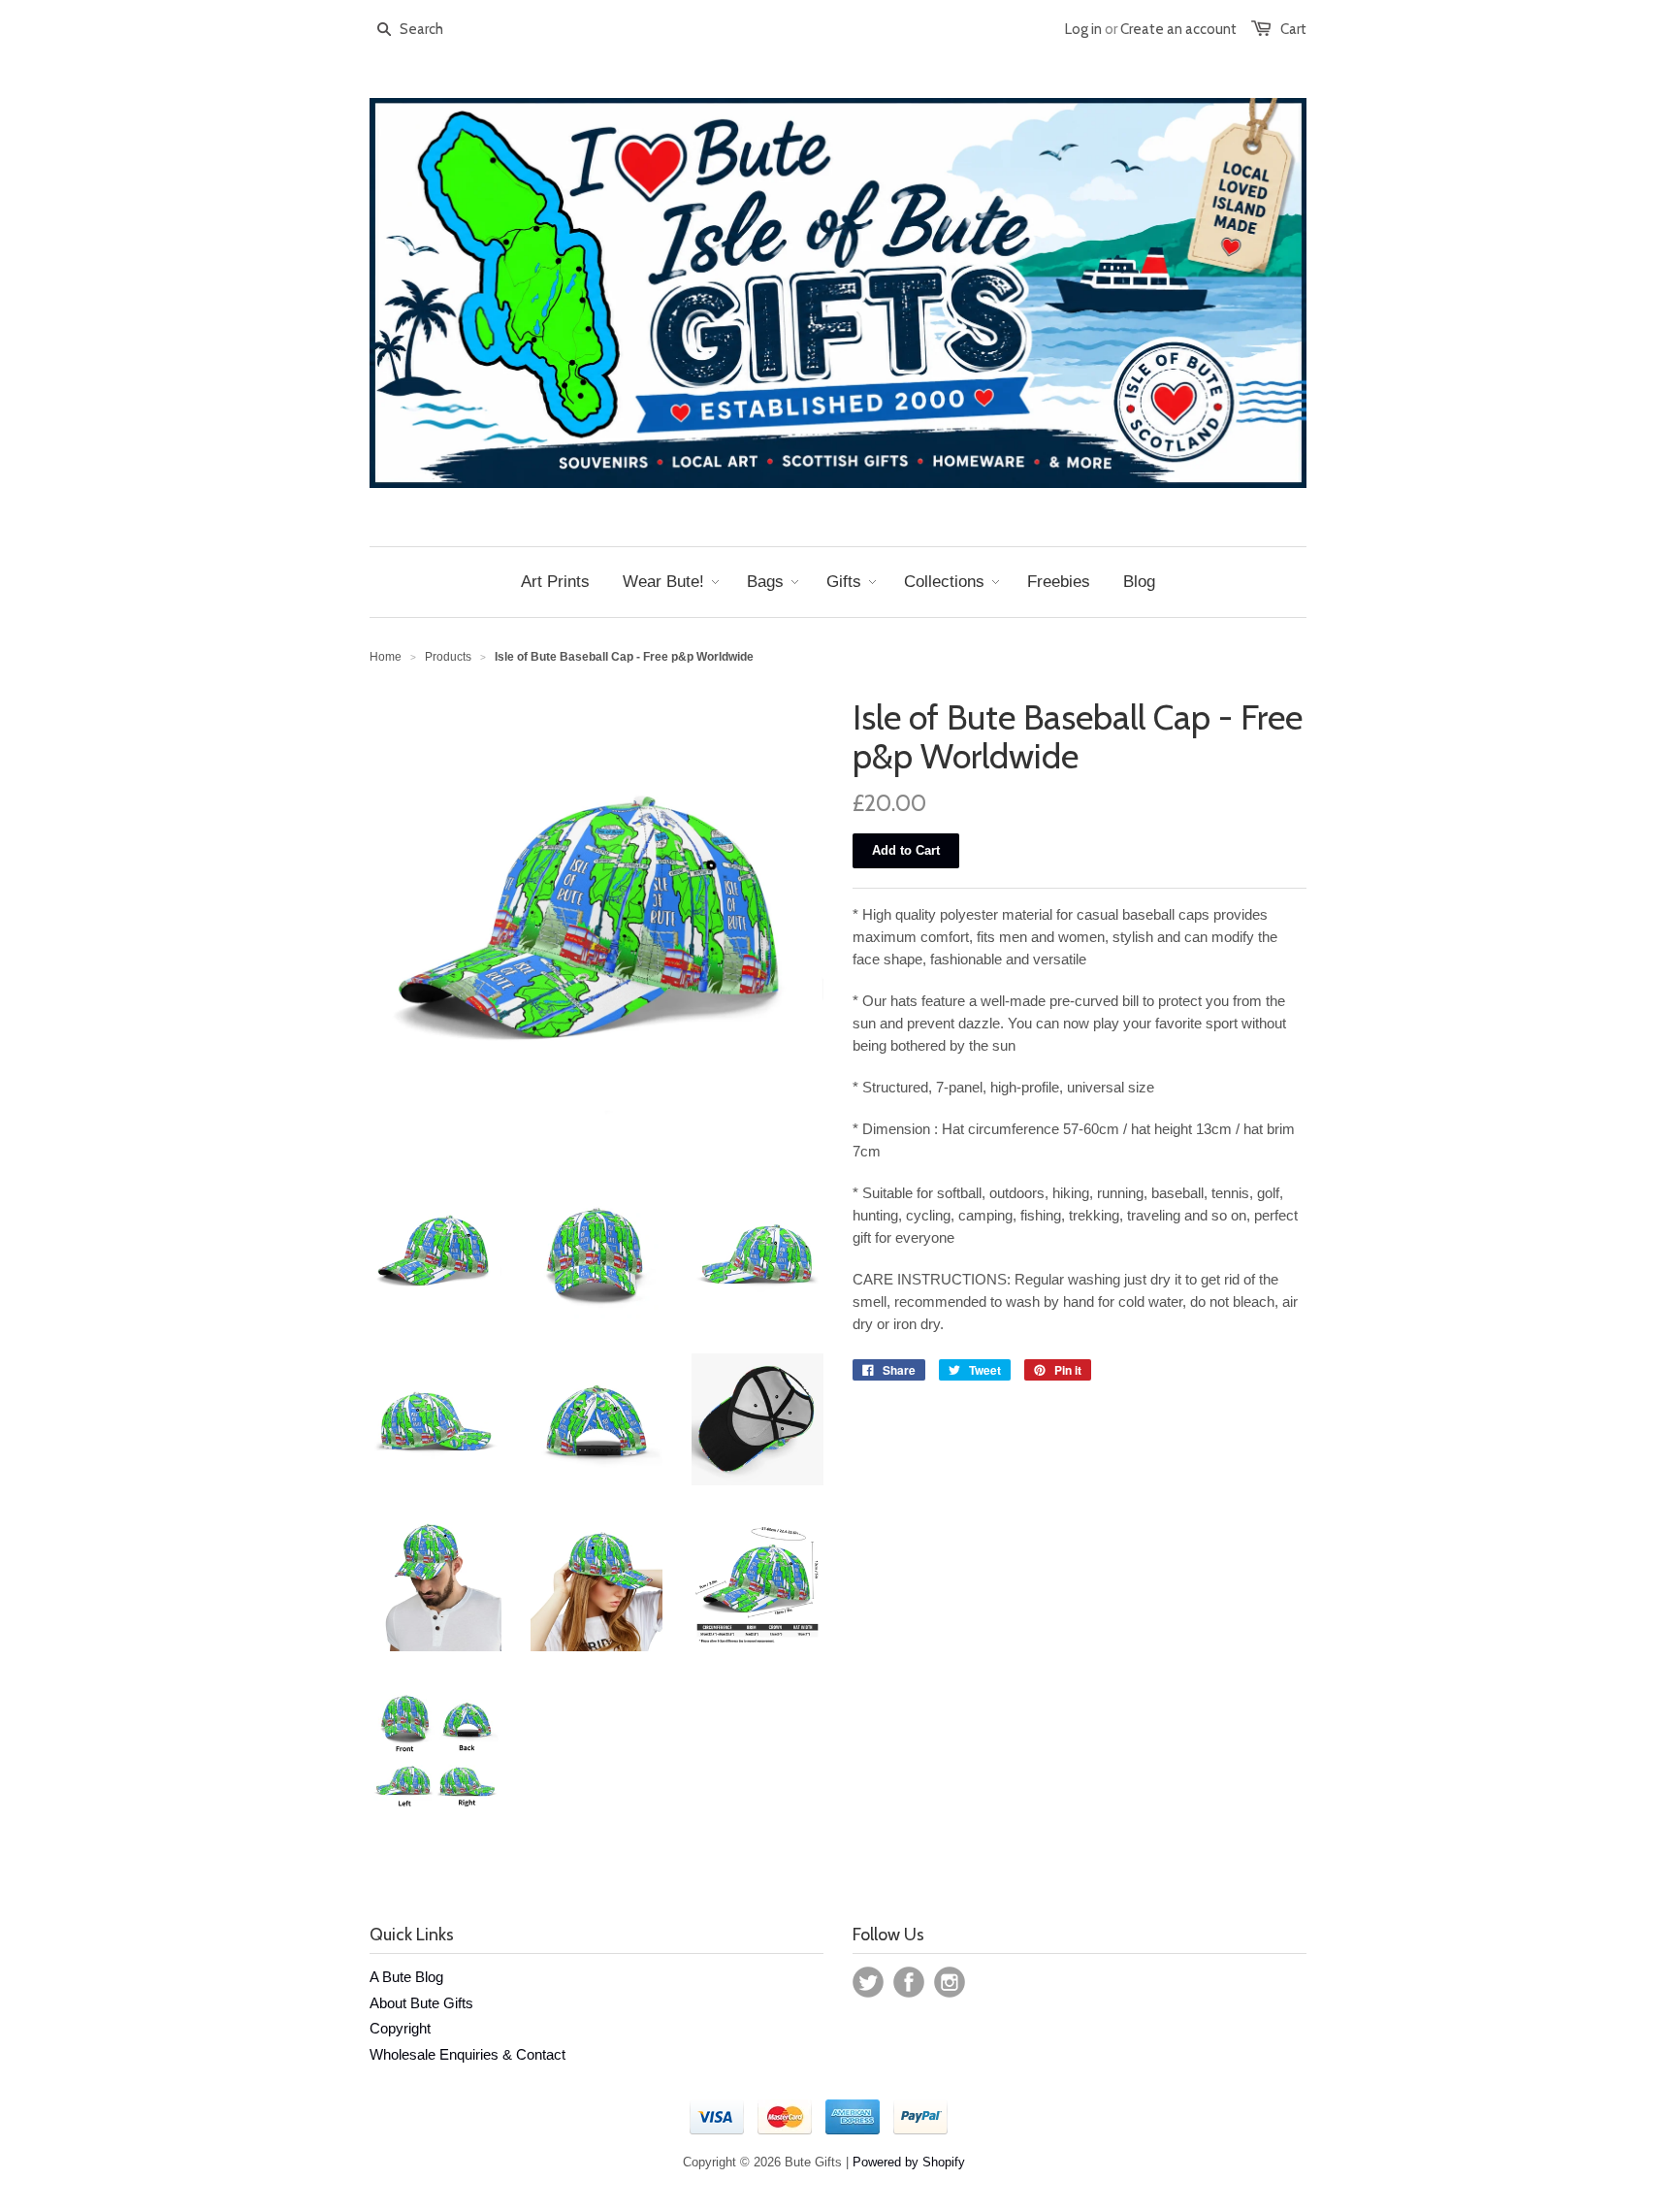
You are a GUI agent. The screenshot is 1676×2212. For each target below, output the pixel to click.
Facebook (909, 1982)
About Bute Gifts (421, 2003)
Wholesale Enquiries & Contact (467, 2054)
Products (448, 657)
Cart (1293, 29)
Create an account (1178, 29)
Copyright (400, 2028)
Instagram (950, 1982)
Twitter (868, 1982)
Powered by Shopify (909, 2162)
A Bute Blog (406, 1977)
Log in (1083, 29)
